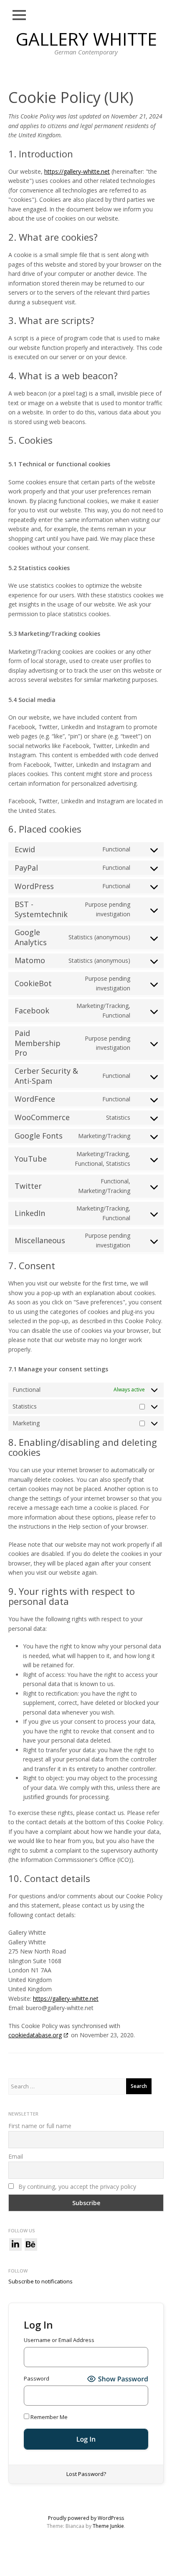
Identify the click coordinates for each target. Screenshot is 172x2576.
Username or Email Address (59, 2340)
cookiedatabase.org (35, 2035)
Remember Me (48, 2417)
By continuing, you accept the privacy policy (76, 2187)
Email (16, 2156)
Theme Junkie (108, 2526)
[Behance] (31, 2244)
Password (37, 2378)
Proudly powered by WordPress (86, 2518)
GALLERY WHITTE (86, 39)
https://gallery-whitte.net (77, 171)
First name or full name (40, 2126)
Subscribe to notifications (40, 2281)
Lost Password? (86, 2474)
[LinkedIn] (15, 2244)
